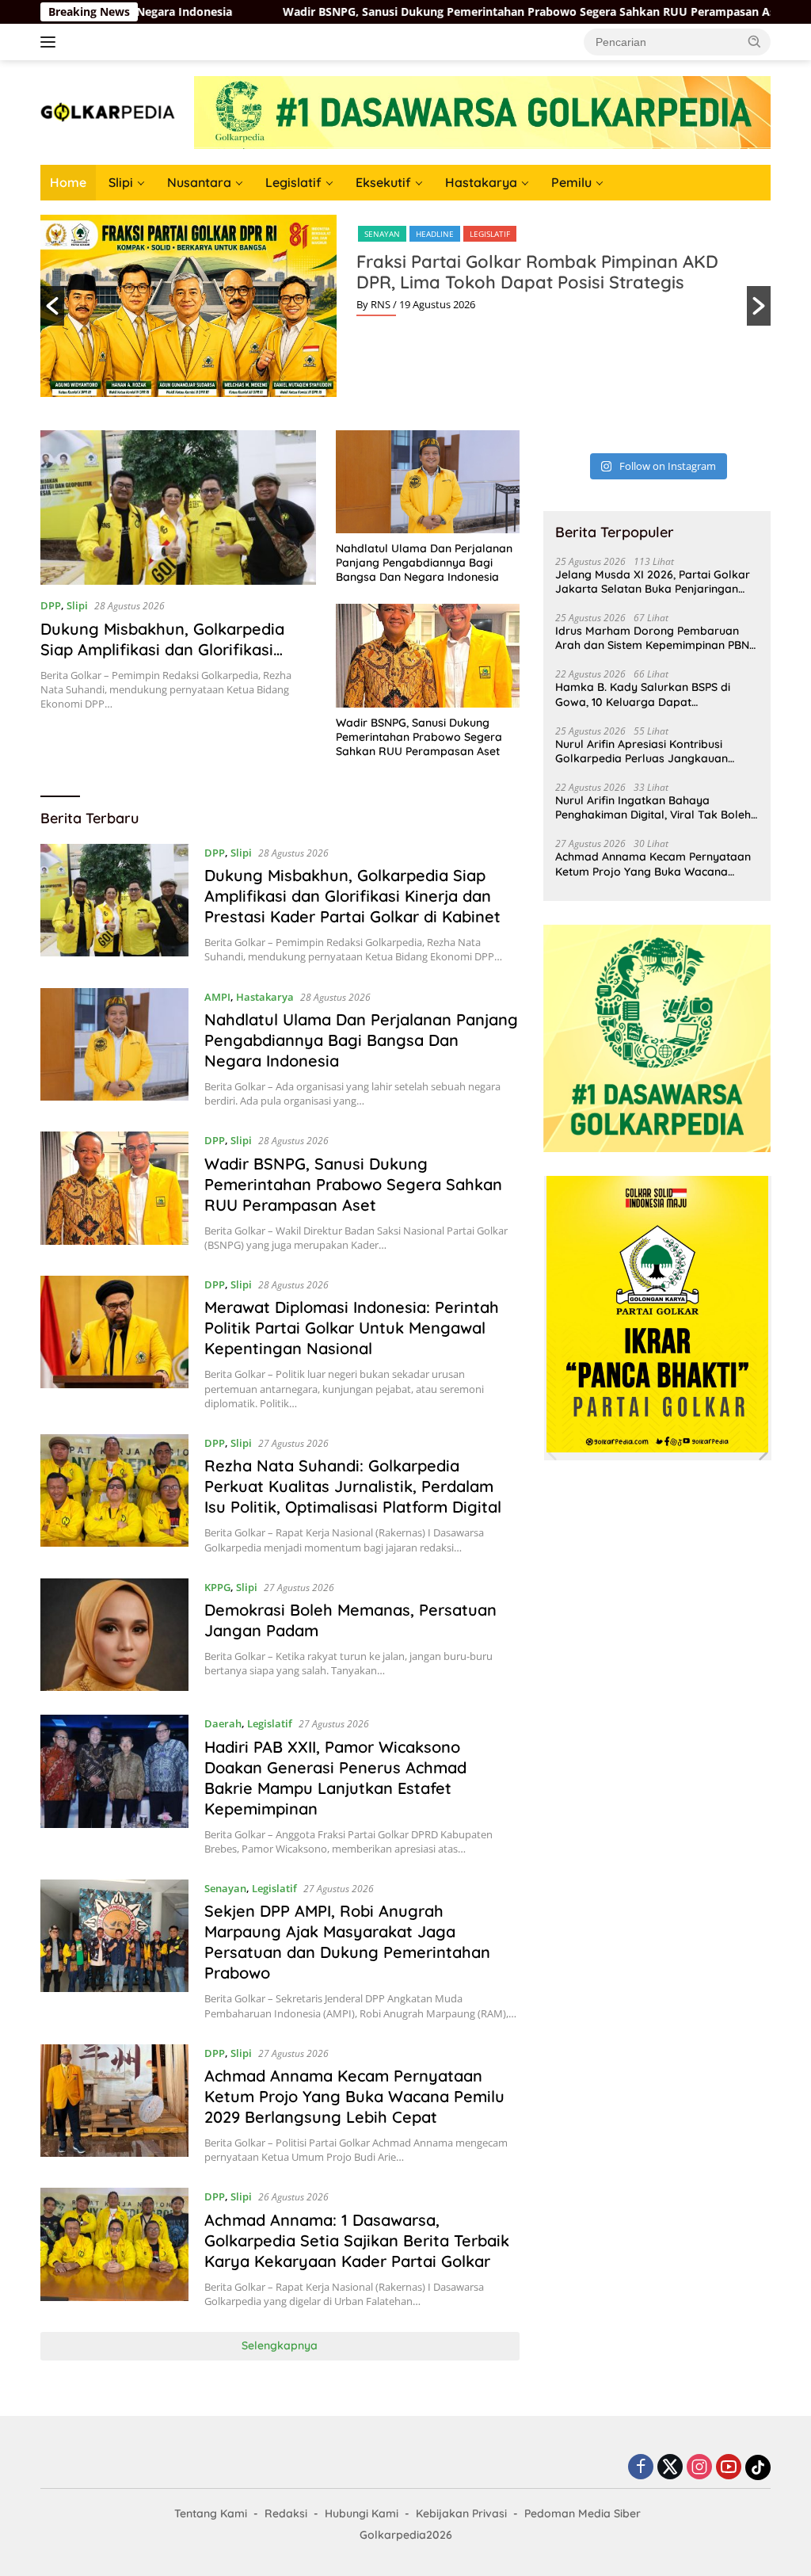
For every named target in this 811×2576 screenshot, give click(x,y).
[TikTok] (758, 2467)
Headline (435, 234)
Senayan (382, 234)
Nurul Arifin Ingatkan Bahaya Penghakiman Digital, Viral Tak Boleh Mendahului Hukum (653, 807)
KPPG (217, 1587)
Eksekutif (383, 182)
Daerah (223, 1723)
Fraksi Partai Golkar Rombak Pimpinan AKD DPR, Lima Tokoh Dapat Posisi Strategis (537, 272)
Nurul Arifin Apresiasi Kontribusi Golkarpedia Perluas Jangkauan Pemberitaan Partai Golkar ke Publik (652, 751)
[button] (755, 41)
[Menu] (51, 42)
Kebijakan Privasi (461, 2513)
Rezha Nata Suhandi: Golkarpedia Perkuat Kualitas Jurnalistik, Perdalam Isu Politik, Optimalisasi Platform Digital (353, 1486)
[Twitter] (670, 2468)
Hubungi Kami (362, 2513)
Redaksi (286, 2513)
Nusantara (199, 182)
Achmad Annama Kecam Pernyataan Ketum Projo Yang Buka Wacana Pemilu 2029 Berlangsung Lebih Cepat (354, 2096)
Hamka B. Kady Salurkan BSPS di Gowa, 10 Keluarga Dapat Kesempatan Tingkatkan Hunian (643, 694)
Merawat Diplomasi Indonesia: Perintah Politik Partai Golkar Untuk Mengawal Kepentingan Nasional (352, 1328)
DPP (51, 605)
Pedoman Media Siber (583, 2513)
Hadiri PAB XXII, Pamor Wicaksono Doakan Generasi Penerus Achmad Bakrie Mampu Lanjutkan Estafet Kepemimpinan (335, 1778)
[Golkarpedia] (108, 111)
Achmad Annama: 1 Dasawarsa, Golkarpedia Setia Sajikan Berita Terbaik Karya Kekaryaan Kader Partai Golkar (357, 2240)
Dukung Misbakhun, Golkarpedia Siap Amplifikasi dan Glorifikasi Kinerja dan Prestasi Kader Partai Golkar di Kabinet (166, 660)
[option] (405, 306)
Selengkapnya (280, 2345)
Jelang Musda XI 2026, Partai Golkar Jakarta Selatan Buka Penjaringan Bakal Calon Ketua (653, 582)
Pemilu (571, 182)
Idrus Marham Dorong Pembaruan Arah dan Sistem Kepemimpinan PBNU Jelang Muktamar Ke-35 (656, 638)
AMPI (217, 997)
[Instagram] (699, 2468)
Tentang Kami (211, 2513)
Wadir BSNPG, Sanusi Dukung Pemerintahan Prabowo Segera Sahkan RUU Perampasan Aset (431, 12)
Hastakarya (481, 182)
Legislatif (293, 182)
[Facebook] (641, 2468)
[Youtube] (729, 2468)
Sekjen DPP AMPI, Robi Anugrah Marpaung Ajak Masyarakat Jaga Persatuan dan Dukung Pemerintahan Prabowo (347, 1942)
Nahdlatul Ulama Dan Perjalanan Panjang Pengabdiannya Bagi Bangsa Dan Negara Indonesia (424, 563)
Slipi (121, 182)
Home (68, 182)
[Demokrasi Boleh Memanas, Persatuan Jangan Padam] (114, 1635)
